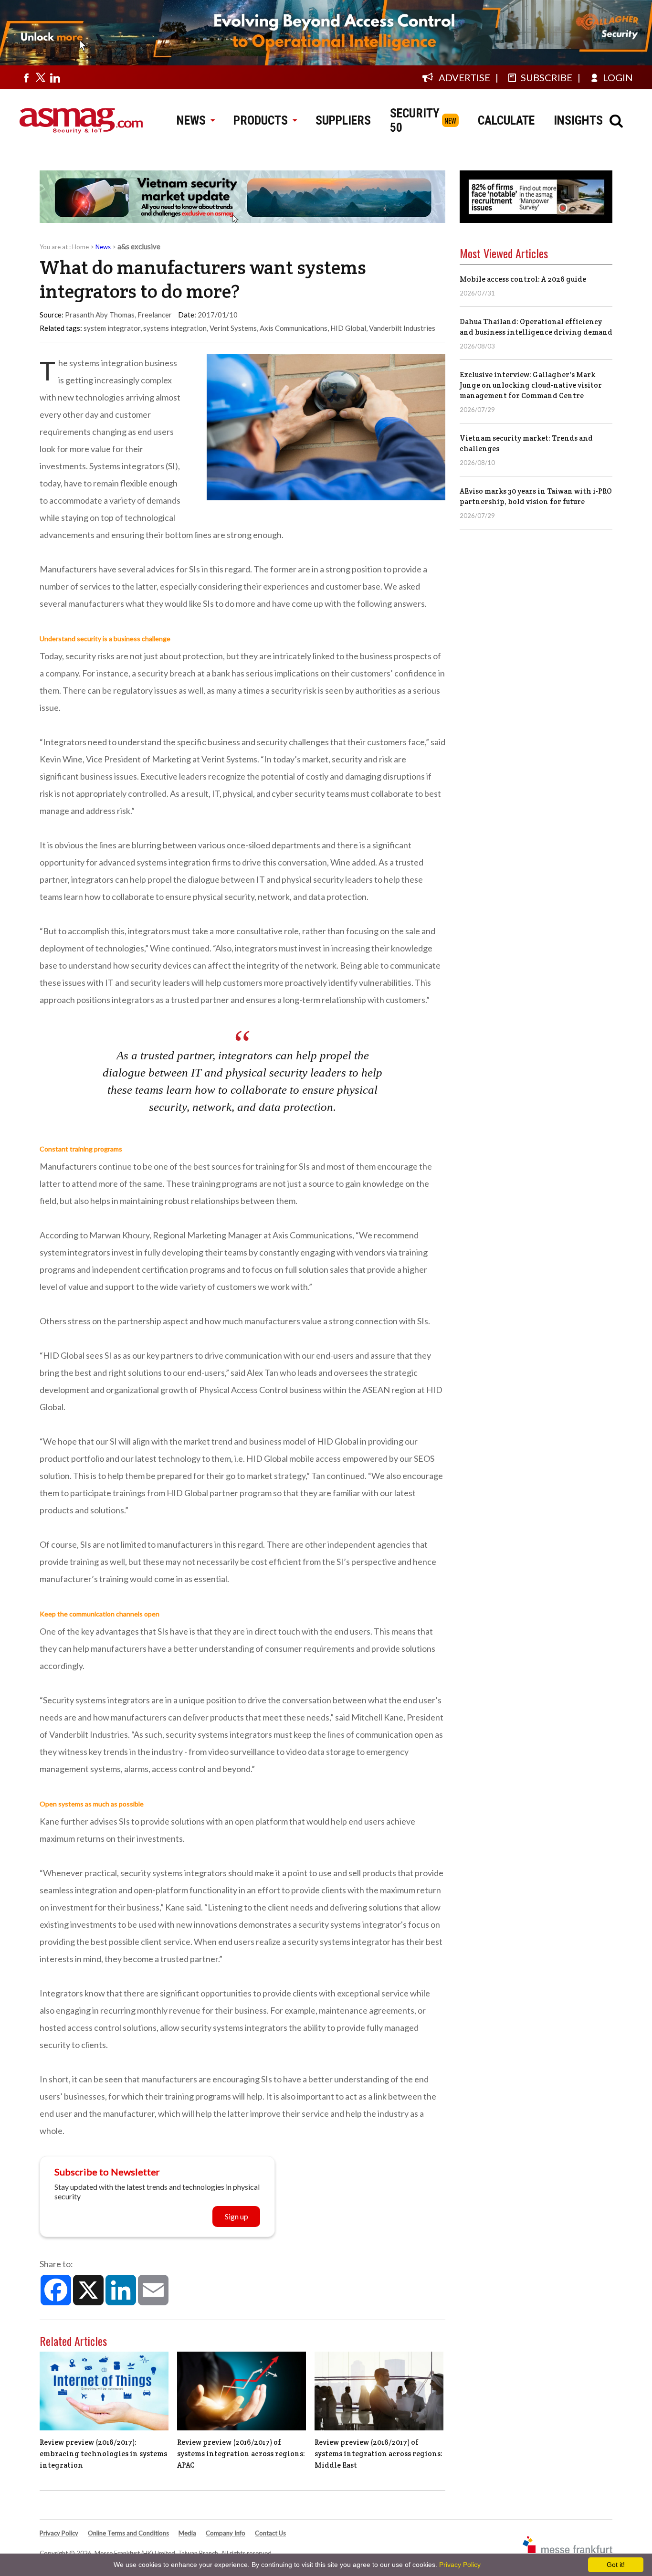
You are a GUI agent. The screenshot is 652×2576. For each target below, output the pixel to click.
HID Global (348, 328)
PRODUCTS (261, 120)
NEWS (191, 120)
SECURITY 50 (415, 120)
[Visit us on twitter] (41, 77)
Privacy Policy (59, 2533)
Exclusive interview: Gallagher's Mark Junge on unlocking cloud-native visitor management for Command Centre (531, 385)
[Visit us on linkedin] (55, 77)
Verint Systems (233, 328)
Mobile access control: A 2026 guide (523, 279)
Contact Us (270, 2533)
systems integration (175, 328)
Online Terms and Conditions (128, 2533)
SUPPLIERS (343, 120)
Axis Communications (294, 328)
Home (80, 247)
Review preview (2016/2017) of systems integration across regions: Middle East (379, 2454)
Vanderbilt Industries (402, 328)
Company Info (226, 2533)
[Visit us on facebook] (26, 77)
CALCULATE (506, 120)
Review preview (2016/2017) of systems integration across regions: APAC (241, 2454)
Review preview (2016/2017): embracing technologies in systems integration (103, 2454)
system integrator (112, 328)
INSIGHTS (578, 120)
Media (187, 2533)
